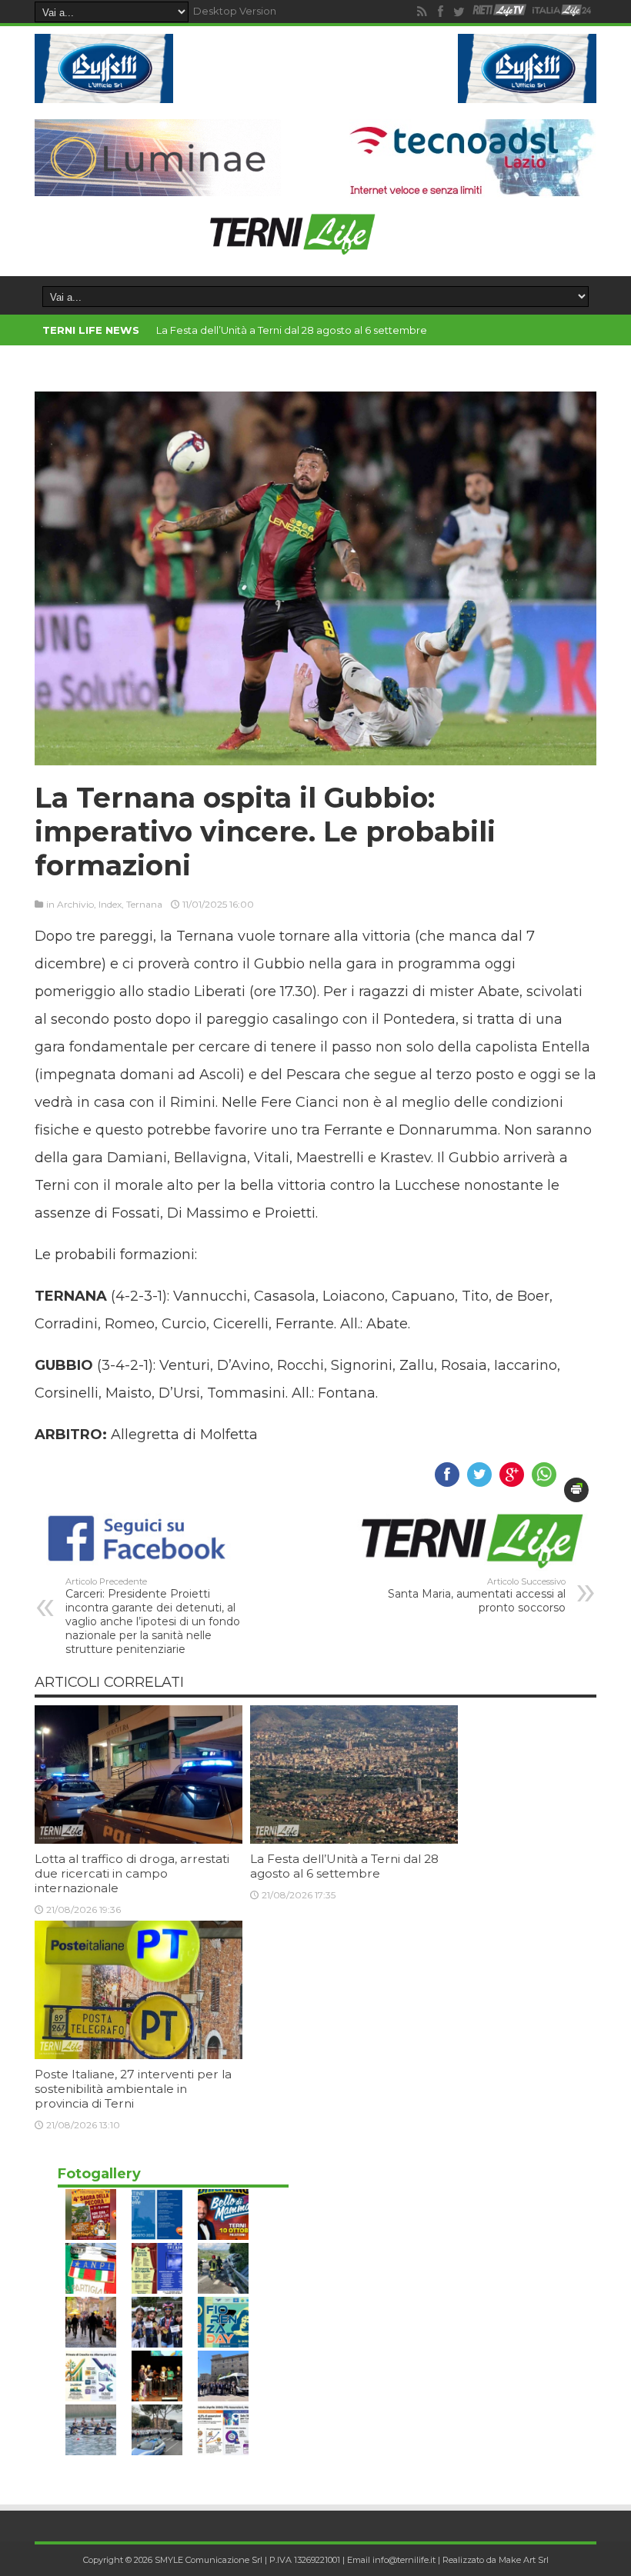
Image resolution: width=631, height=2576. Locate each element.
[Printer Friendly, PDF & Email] (576, 1490)
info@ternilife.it (404, 2560)
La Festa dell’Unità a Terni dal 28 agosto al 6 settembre (292, 330)
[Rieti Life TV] (499, 10)
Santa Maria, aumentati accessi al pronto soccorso (477, 1595)
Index (110, 904)
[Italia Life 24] (562, 12)
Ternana (144, 904)
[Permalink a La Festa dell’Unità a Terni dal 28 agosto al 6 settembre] (354, 1840)
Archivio (75, 904)
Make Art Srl (524, 2560)
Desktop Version (235, 11)
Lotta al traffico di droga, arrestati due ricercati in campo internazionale (132, 1873)
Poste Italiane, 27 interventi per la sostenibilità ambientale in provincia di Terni (133, 2089)
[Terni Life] (292, 248)
